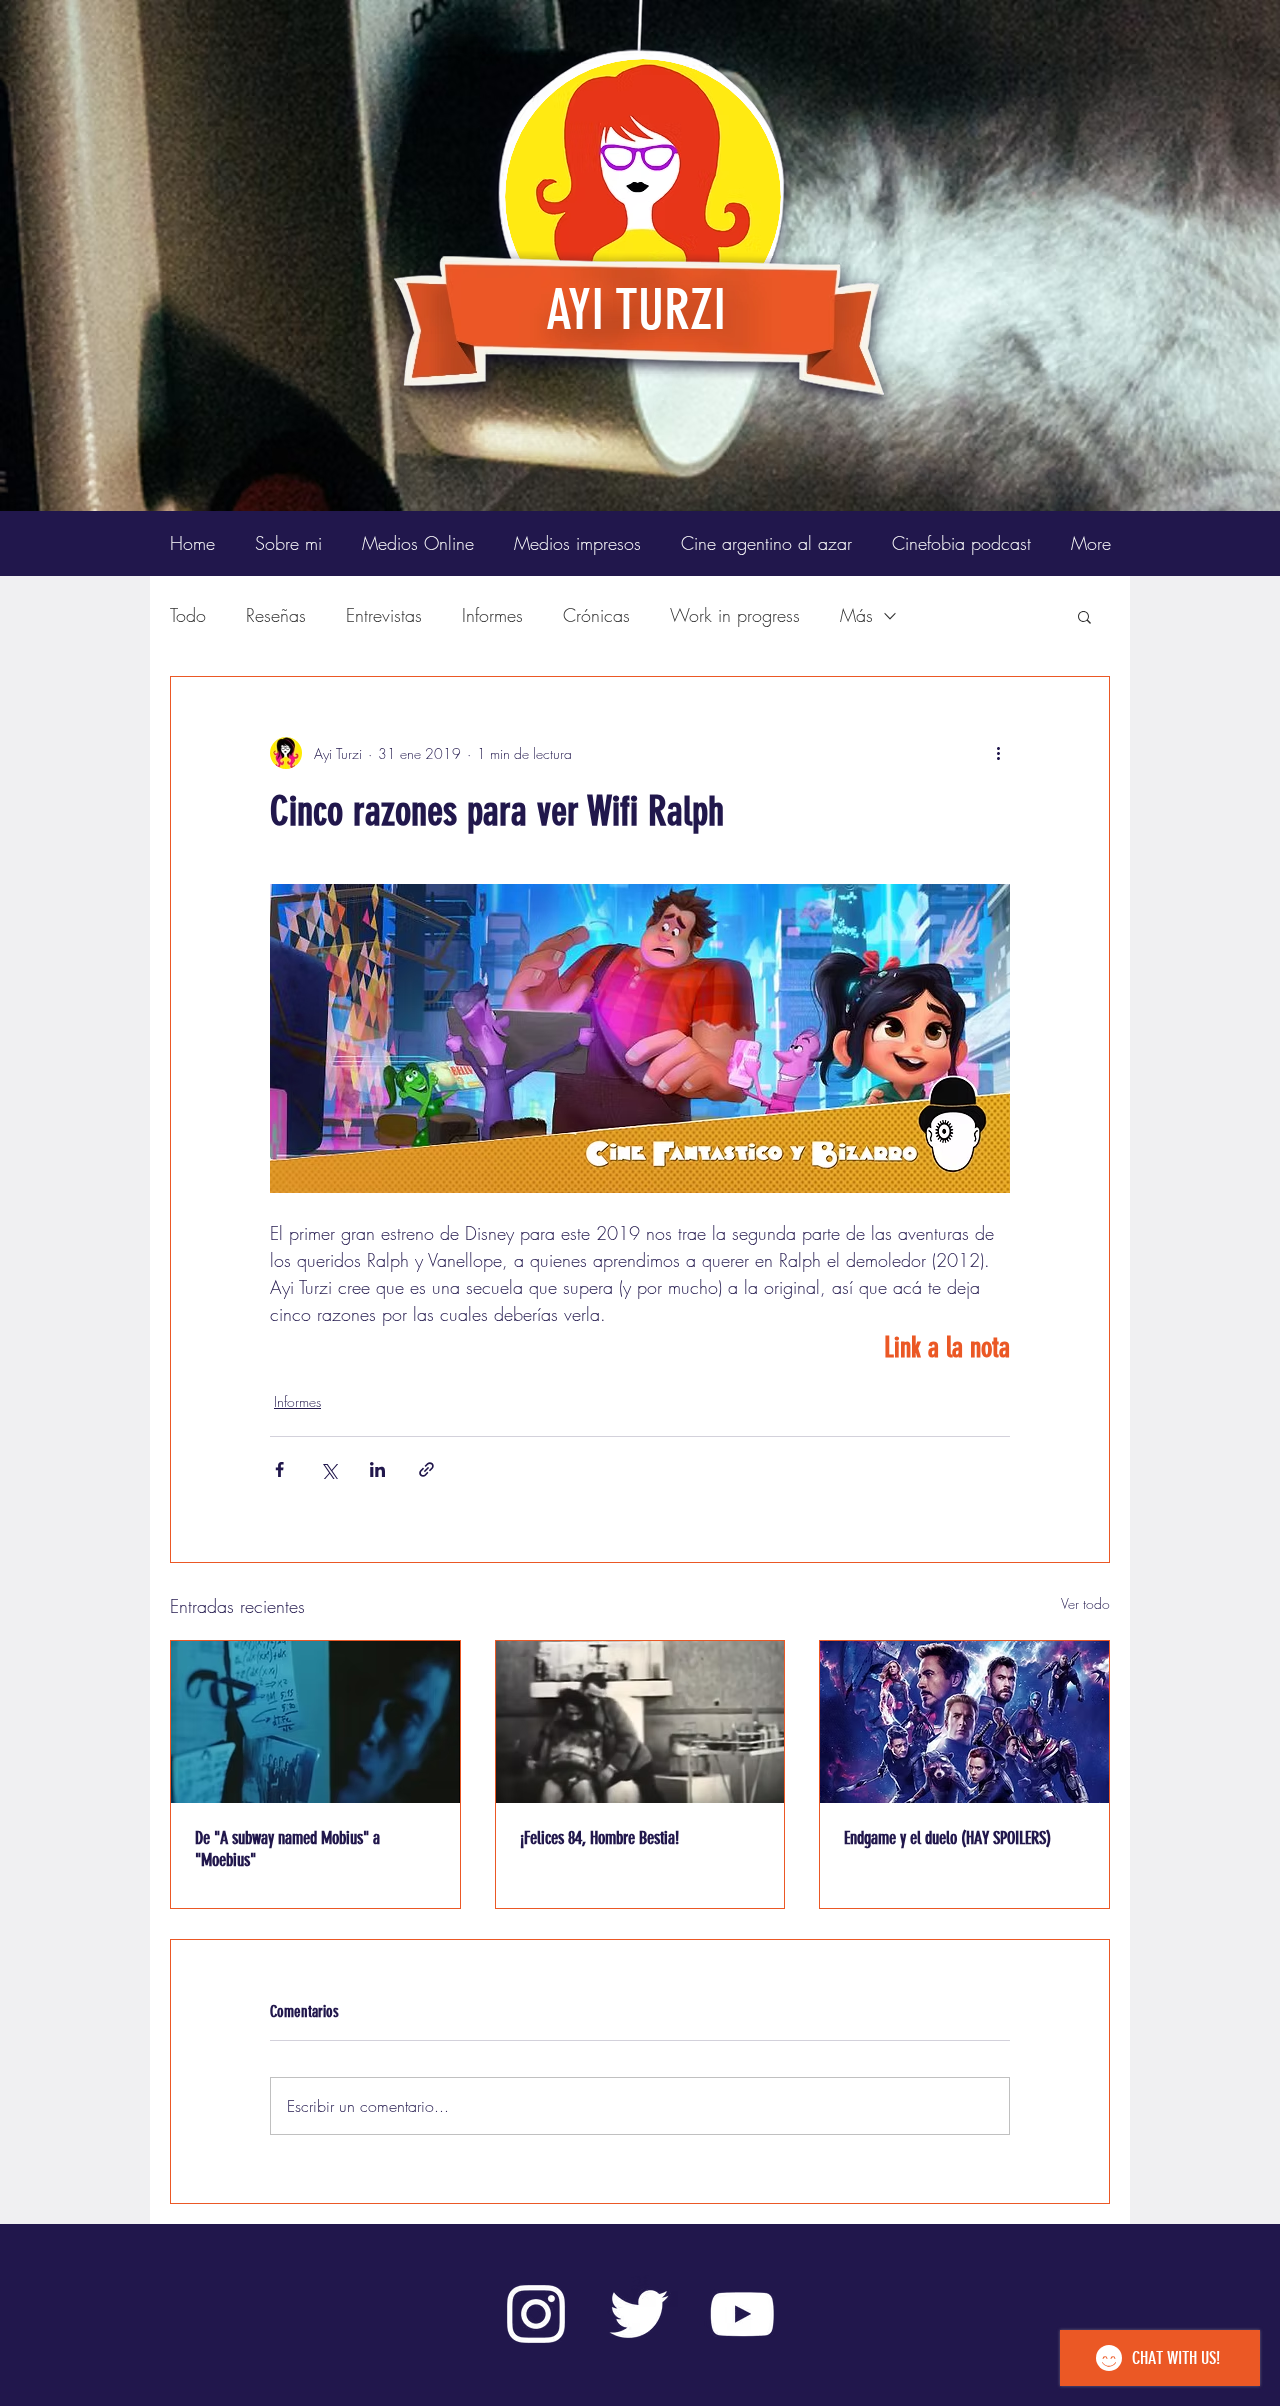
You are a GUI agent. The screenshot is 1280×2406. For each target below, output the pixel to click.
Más (856, 615)
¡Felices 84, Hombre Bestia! (599, 1838)
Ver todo (1085, 1603)
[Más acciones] (998, 753)
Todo (188, 615)
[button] (1084, 616)
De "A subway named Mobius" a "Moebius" (287, 1849)
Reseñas (276, 615)
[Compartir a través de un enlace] (426, 1469)
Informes (492, 615)
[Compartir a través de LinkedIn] (377, 1469)
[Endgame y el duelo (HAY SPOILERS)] (964, 1722)
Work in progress (735, 615)
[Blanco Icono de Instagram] (536, 2314)
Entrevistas (384, 615)
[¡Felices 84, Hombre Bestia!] (640, 1722)
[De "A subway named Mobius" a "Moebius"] (315, 1722)
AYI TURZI (636, 310)
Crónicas (596, 615)
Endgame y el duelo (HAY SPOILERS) (947, 1838)
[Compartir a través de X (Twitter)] (328, 1469)
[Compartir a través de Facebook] (279, 1469)
